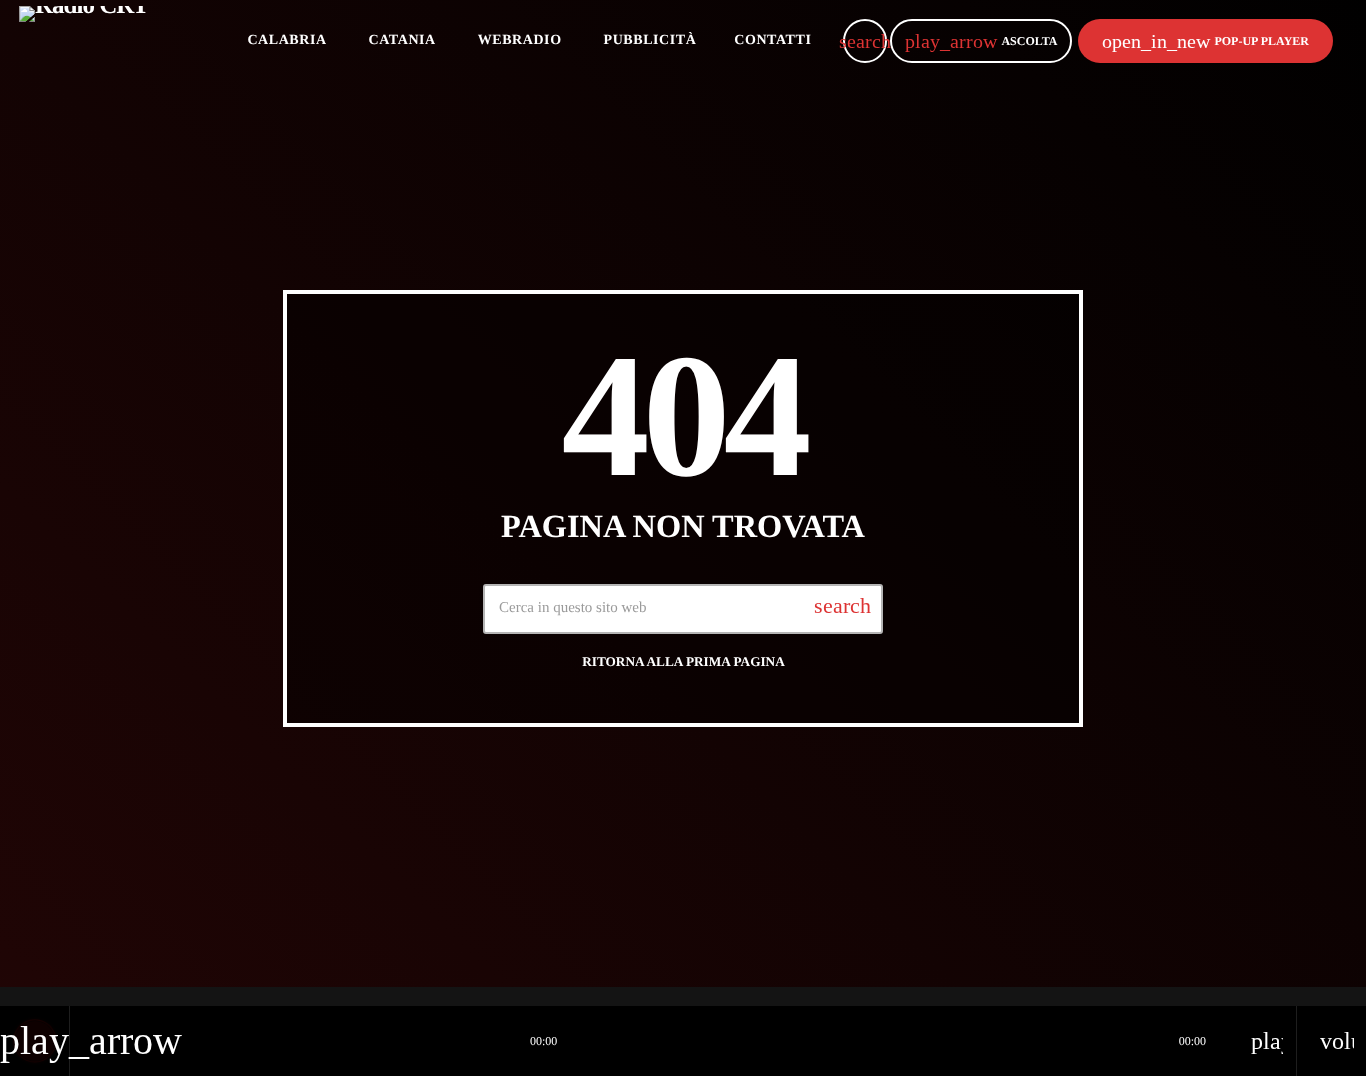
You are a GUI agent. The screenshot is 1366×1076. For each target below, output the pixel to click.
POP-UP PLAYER (1205, 41)
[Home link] (83, 41)
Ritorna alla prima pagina (683, 661)
